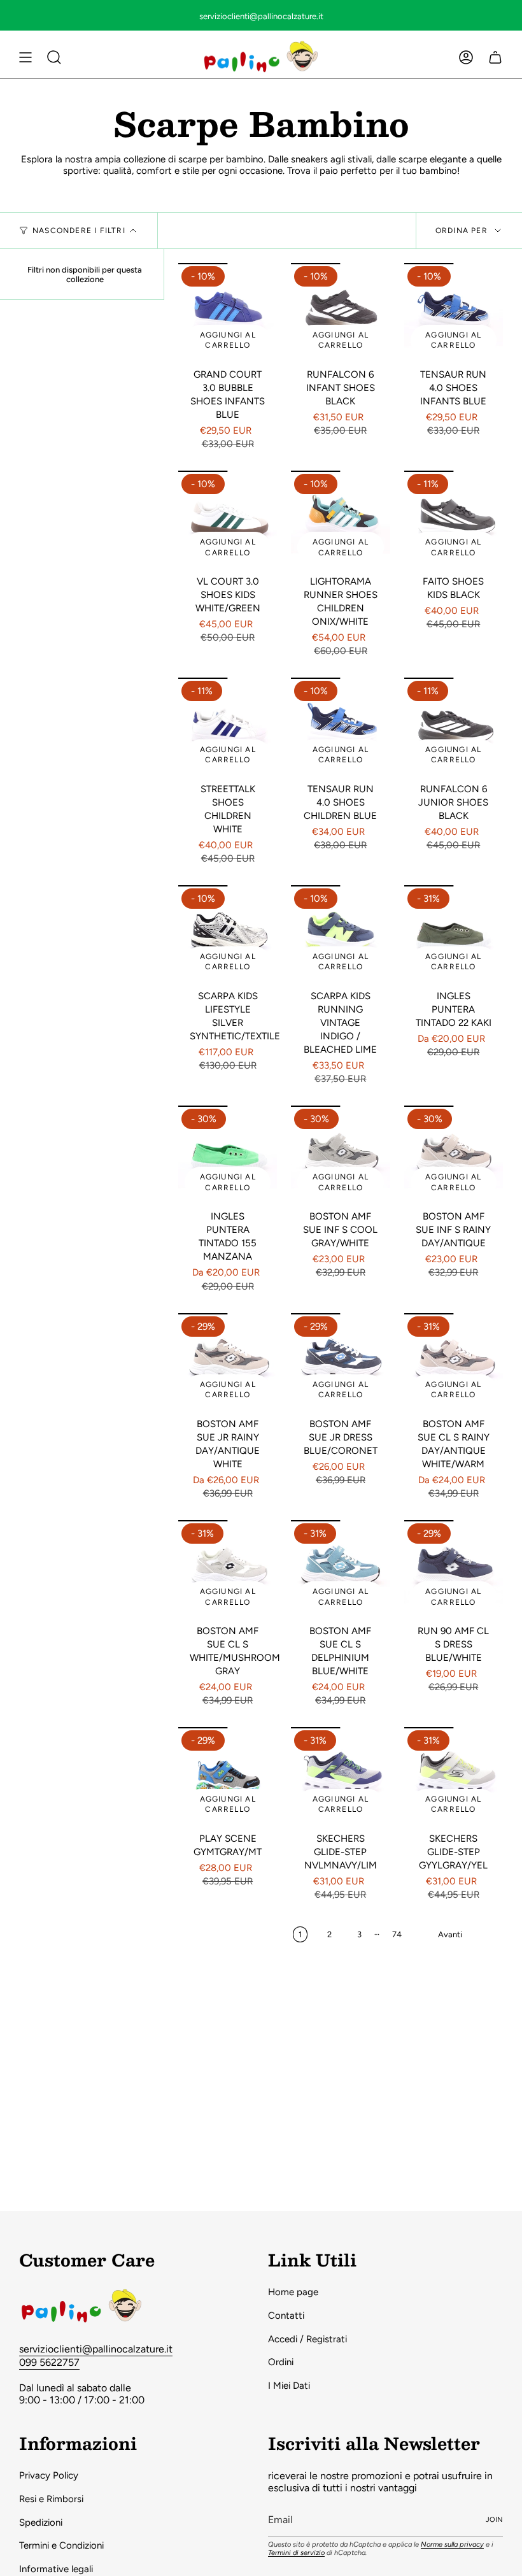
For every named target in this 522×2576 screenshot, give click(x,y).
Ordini (281, 2362)
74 (397, 1934)
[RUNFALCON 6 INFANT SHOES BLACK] (340, 312)
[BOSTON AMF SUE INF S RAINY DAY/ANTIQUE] (454, 1155)
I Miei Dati (289, 2386)
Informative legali (56, 2569)
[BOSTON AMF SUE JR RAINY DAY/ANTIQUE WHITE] (228, 1363)
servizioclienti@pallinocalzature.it (96, 2349)
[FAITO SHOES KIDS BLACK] (454, 520)
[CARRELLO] (495, 57)
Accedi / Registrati (307, 2339)
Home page (293, 2292)
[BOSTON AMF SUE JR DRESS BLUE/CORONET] (340, 1363)
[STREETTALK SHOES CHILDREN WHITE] (228, 727)
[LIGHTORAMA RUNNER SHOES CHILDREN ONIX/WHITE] (340, 520)
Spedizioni (41, 2523)
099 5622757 (49, 2362)
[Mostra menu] (25, 57)
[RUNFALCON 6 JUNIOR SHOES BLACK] (454, 727)
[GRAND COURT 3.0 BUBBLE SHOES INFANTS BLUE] (228, 312)
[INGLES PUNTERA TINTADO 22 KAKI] (454, 935)
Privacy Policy (49, 2475)
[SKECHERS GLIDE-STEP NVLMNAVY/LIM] (340, 1776)
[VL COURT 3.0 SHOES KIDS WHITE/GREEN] (228, 520)
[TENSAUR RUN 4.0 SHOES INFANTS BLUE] (454, 312)
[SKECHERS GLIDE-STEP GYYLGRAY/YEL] (454, 1776)
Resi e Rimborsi (51, 2499)
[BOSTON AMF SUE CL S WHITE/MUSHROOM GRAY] (228, 1569)
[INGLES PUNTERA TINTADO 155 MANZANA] (228, 1155)
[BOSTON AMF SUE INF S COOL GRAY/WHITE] (340, 1155)
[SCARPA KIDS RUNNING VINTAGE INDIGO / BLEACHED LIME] (340, 935)
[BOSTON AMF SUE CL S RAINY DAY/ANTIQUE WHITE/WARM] (454, 1363)
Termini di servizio (296, 2553)
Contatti (286, 2316)
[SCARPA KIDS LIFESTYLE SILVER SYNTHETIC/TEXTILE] (228, 935)
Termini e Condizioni (61, 2545)
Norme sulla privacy (452, 2544)
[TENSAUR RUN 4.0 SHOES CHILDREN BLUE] (340, 727)
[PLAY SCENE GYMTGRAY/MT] (228, 1776)
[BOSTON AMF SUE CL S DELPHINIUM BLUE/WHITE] (340, 1569)
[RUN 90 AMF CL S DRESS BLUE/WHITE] (454, 1569)
